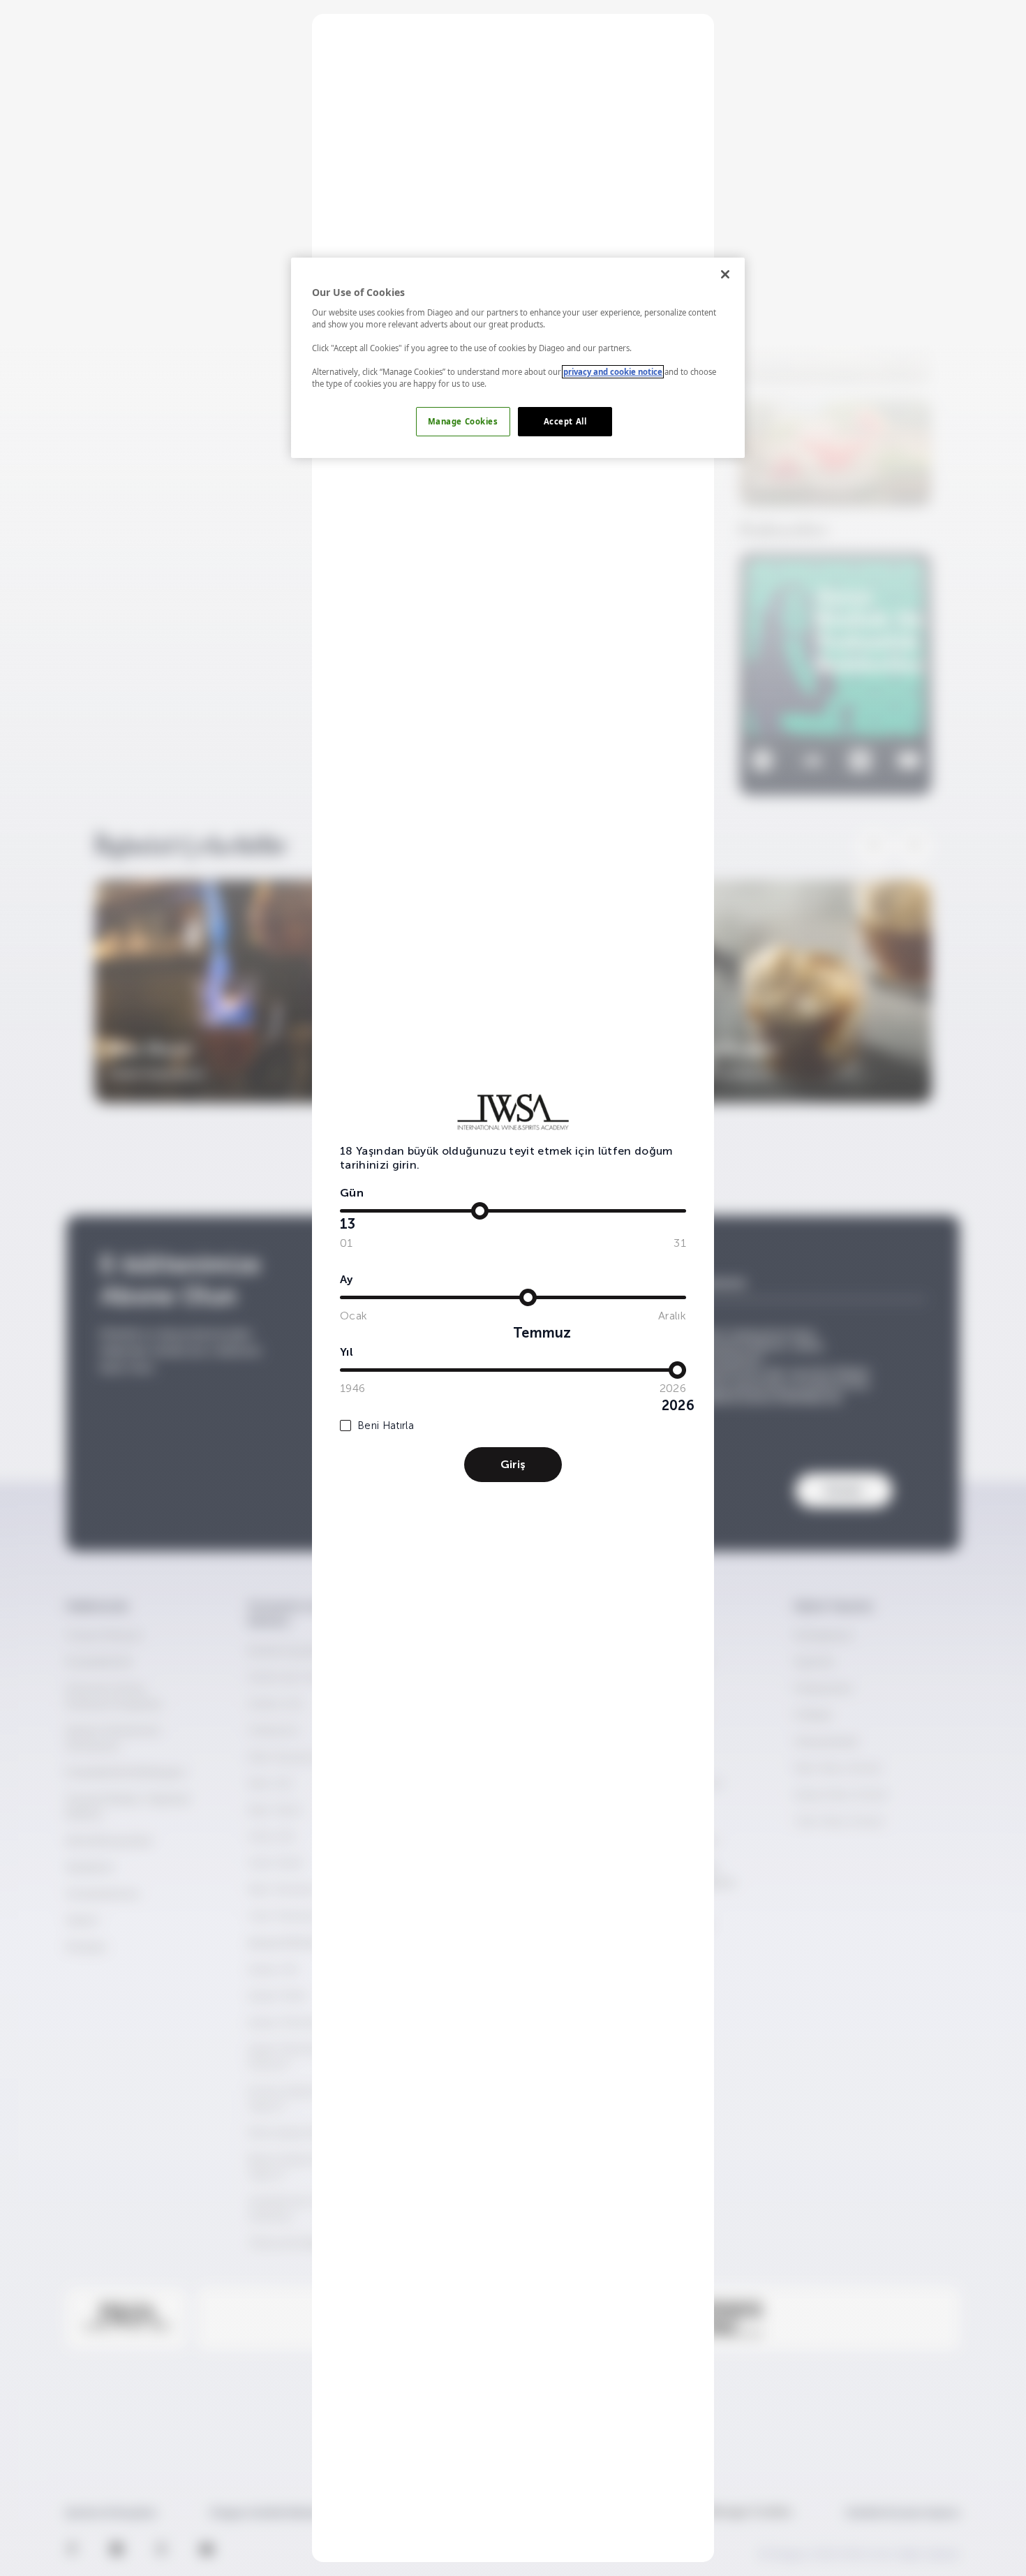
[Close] (725, 274)
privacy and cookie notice (613, 372)
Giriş (513, 1464)
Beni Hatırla (386, 1426)
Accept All (565, 421)
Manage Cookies (463, 421)
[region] (518, 358)
